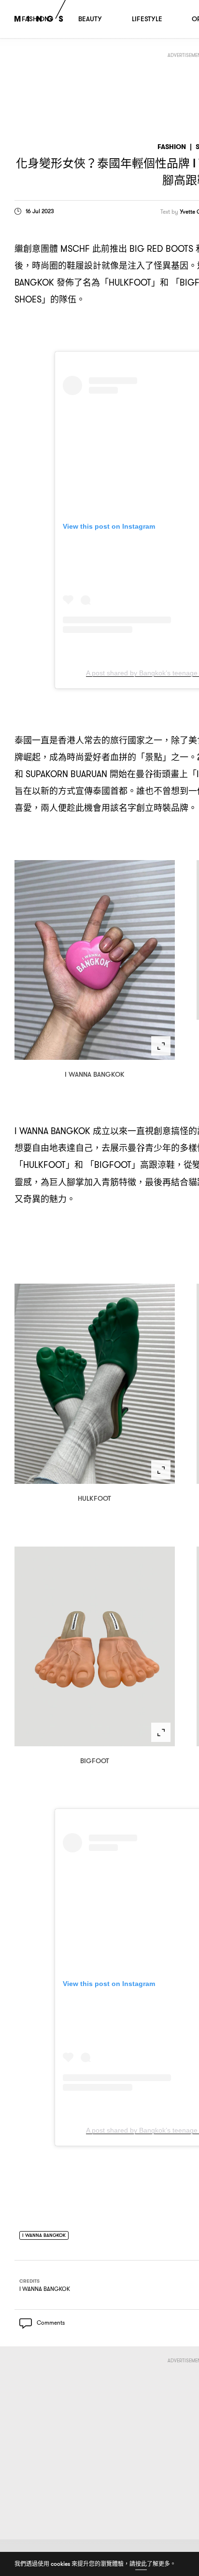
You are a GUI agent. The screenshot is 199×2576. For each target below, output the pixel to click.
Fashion (172, 147)
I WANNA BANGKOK (48, 2236)
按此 (141, 2564)
